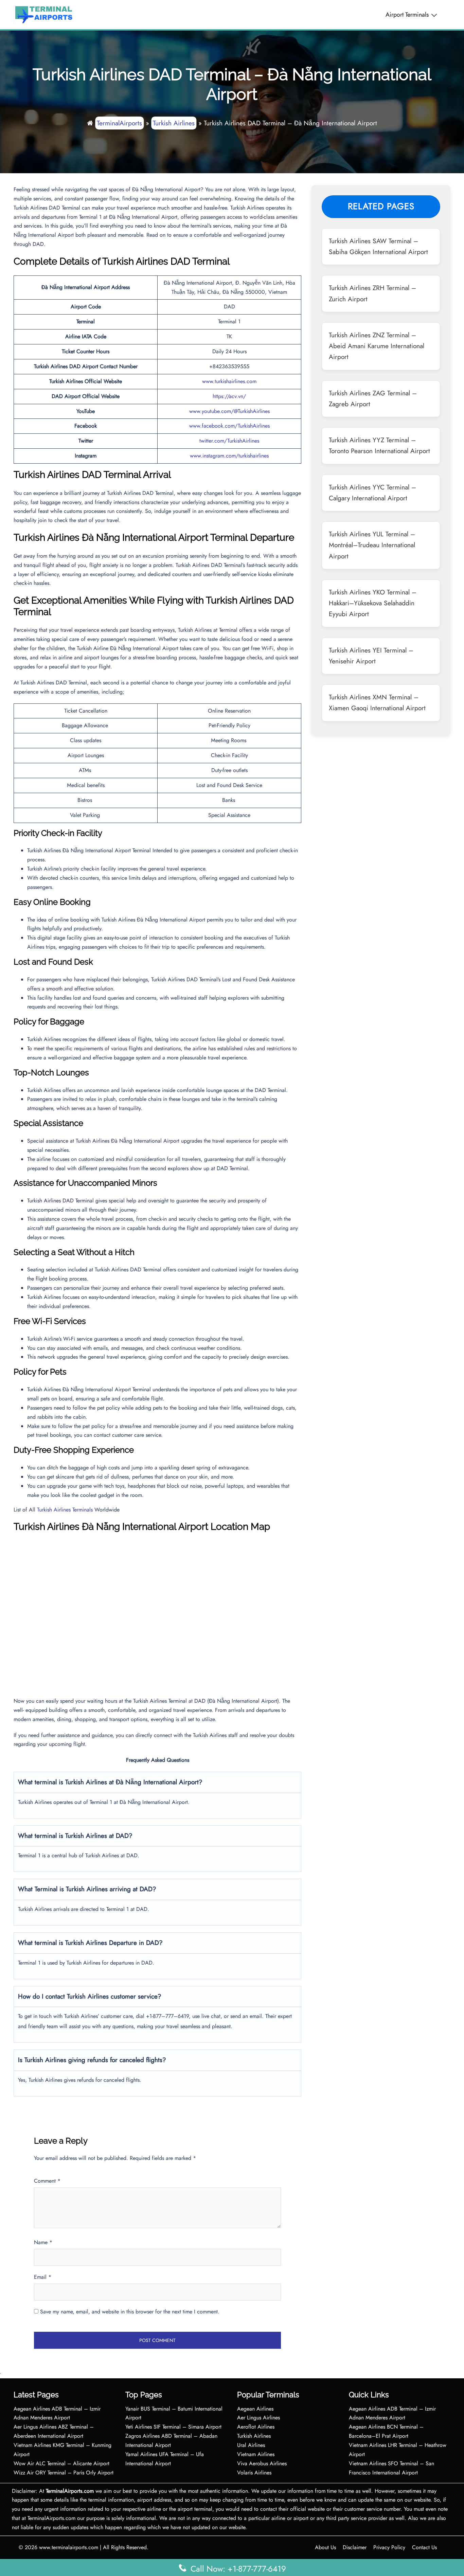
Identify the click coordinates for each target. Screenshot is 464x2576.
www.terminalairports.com (69, 2547)
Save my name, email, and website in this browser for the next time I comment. (130, 2312)
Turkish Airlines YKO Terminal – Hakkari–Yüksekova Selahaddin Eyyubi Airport (373, 603)
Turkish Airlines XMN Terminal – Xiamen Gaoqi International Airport (377, 702)
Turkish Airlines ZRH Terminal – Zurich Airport (372, 293)
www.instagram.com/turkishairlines (229, 456)
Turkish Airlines (174, 123)
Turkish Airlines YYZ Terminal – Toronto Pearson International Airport (379, 445)
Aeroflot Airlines (256, 2427)
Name (43, 2242)
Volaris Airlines (254, 2473)
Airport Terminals (407, 15)
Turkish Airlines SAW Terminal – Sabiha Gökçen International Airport (378, 246)
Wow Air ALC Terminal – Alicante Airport (61, 2463)
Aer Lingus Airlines (258, 2418)
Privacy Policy (389, 2547)
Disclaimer (355, 2547)
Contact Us (424, 2547)
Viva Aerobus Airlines (262, 2463)
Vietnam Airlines (256, 2454)
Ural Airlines (251, 2445)
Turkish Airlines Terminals (65, 1510)
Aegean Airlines (255, 2409)
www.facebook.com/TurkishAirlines (229, 426)
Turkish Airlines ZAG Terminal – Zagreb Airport (373, 398)
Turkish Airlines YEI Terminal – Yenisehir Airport (371, 656)
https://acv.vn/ (229, 396)
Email (43, 2277)
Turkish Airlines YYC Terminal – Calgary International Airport (372, 493)
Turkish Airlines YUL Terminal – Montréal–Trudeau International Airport (372, 545)
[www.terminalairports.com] (43, 14)
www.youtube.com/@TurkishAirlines (229, 411)
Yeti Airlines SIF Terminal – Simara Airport (173, 2427)
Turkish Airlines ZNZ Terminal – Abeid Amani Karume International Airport (377, 346)
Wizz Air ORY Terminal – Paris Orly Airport (64, 2473)
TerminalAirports (119, 123)
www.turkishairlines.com (229, 381)
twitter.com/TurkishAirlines (229, 441)
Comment (47, 2181)
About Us (325, 2547)
